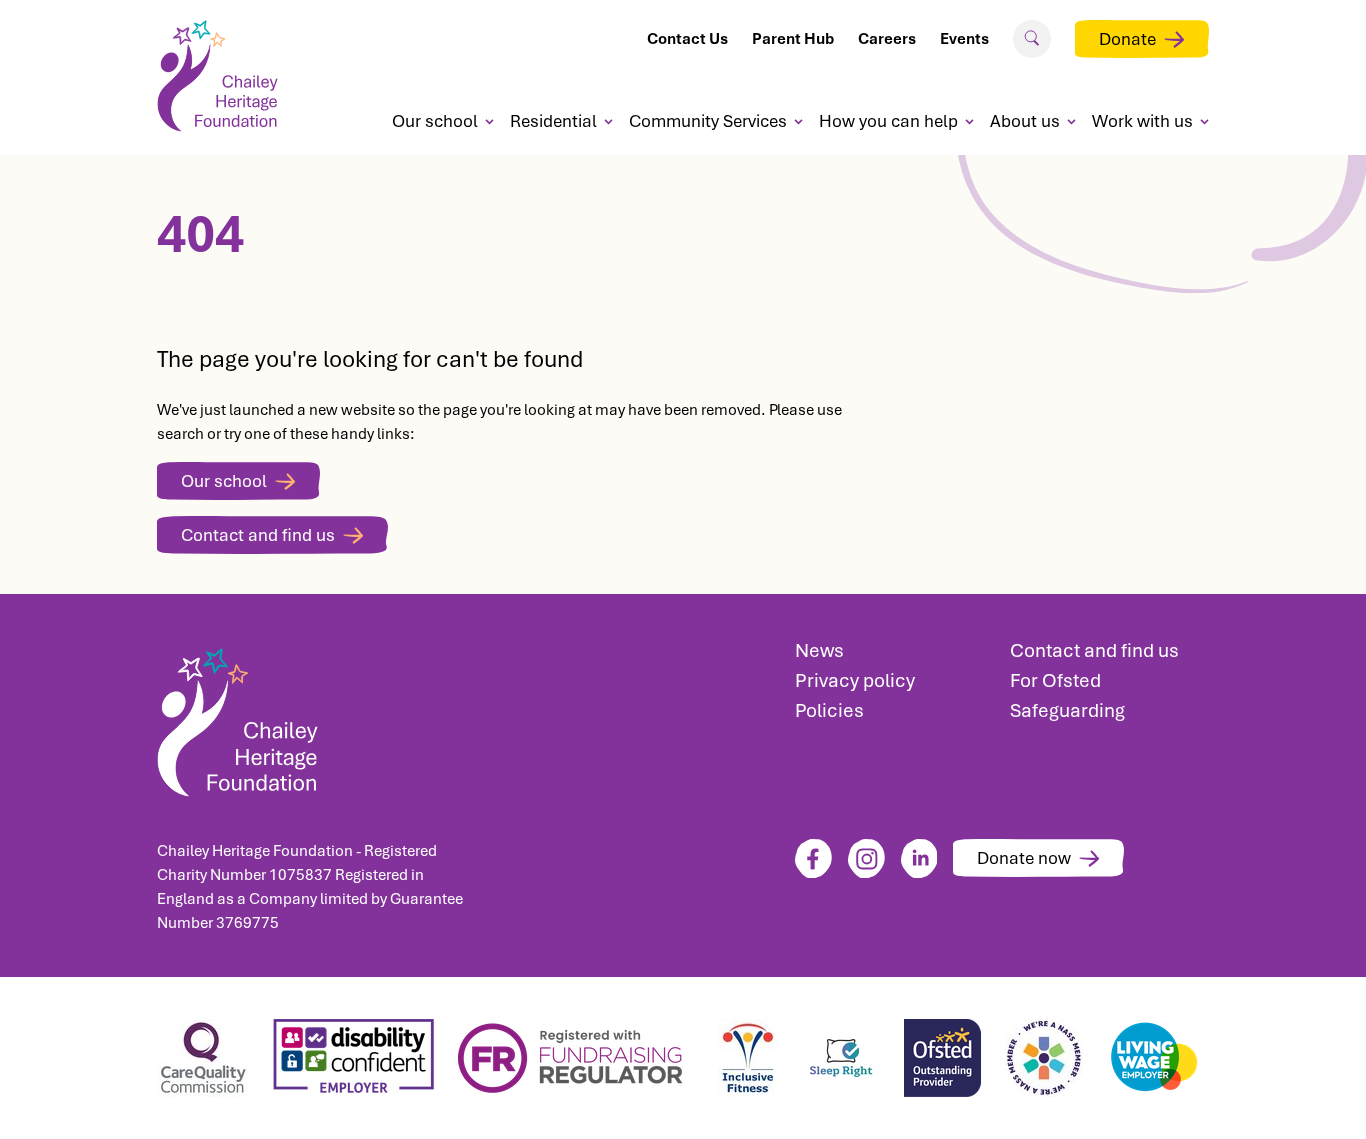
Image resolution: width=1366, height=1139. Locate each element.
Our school (435, 121)
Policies (829, 710)
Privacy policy (855, 680)
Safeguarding (1067, 710)
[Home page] (225, 76)
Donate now (1024, 858)
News (819, 650)
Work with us (1142, 121)
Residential (553, 121)
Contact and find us (258, 535)
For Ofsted (1055, 680)
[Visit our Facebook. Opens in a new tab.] (813, 858)
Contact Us (687, 39)
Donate (1127, 39)
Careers (887, 39)
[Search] (1032, 38)
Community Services (708, 121)
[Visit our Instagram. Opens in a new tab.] (866, 858)
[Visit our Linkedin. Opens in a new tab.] (919, 858)
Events (964, 39)
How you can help (888, 121)
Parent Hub (793, 39)
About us (1025, 121)
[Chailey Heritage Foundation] (318, 716)
